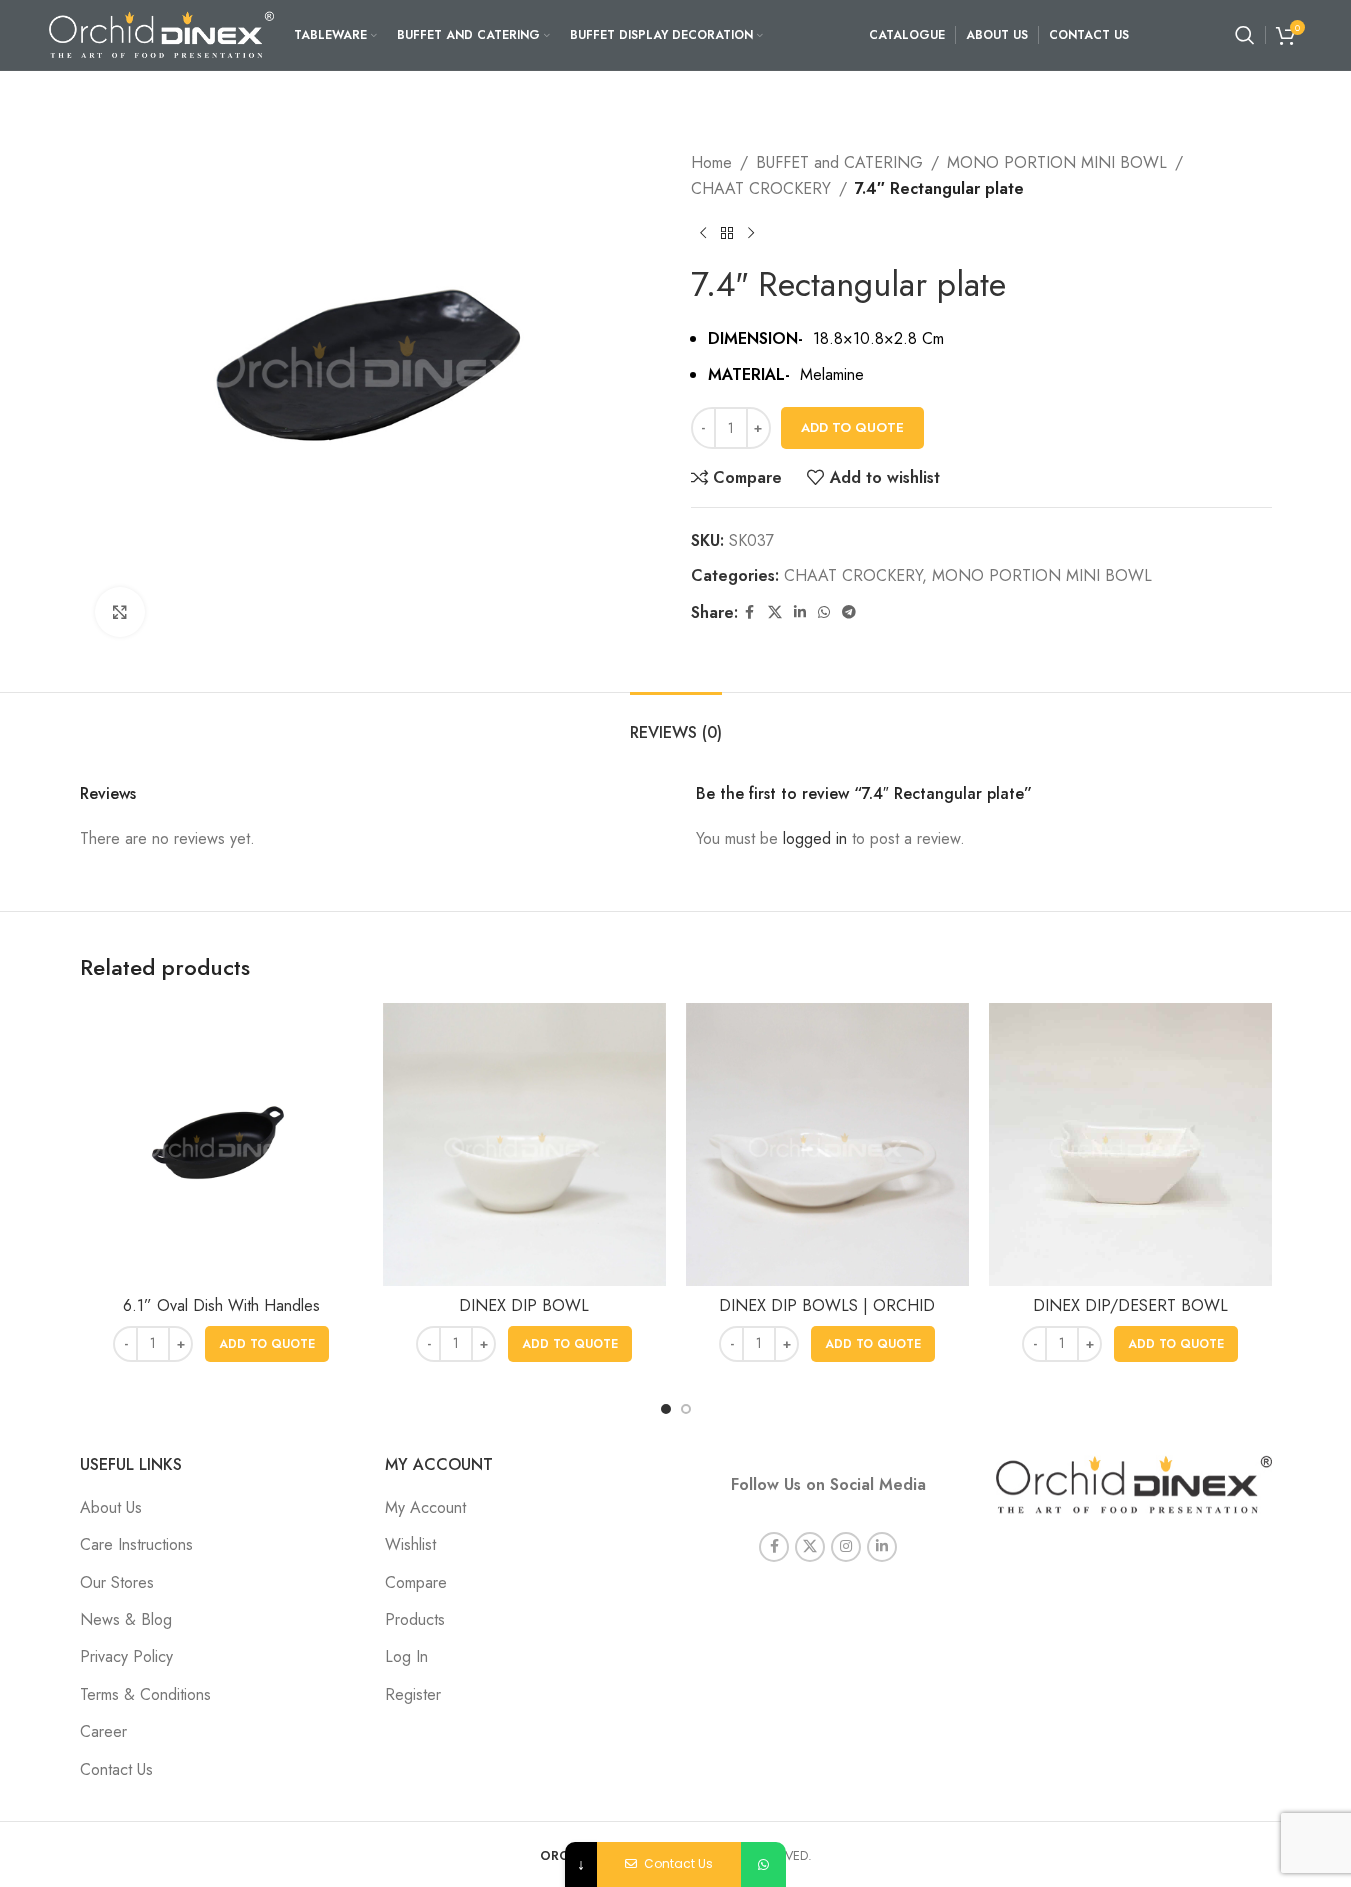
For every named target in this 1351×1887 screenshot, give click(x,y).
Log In (406, 1656)
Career (103, 1731)
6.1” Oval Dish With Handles (221, 1305)
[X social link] (775, 612)
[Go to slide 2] (686, 1409)
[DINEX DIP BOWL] (524, 1144)
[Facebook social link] (750, 612)
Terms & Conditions (145, 1694)
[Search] (1245, 35)
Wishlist (410, 1544)
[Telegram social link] (849, 612)
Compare (416, 1582)
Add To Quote (852, 427)
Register (413, 1694)
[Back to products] (727, 233)
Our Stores (117, 1582)
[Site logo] (161, 33)
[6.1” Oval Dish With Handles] (221, 1144)
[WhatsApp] (763, 1864)
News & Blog (126, 1619)
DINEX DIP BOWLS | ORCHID (827, 1305)
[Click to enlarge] (120, 612)
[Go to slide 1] (666, 1409)
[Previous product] (703, 233)
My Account (425, 1507)
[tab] (676, 722)
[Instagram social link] (846, 1547)
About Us (111, 1507)
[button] (267, 1344)
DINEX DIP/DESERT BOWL (1130, 1305)
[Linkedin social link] (800, 612)
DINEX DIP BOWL (524, 1305)
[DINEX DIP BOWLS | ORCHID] (827, 1144)
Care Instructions (136, 1544)
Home (711, 162)
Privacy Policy (126, 1656)
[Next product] (751, 233)
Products (415, 1619)
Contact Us (116, 1769)
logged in (815, 838)
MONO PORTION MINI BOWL (1057, 162)
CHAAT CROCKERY (761, 188)
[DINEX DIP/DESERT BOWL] (1130, 1144)
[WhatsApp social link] (824, 612)
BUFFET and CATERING (839, 162)
